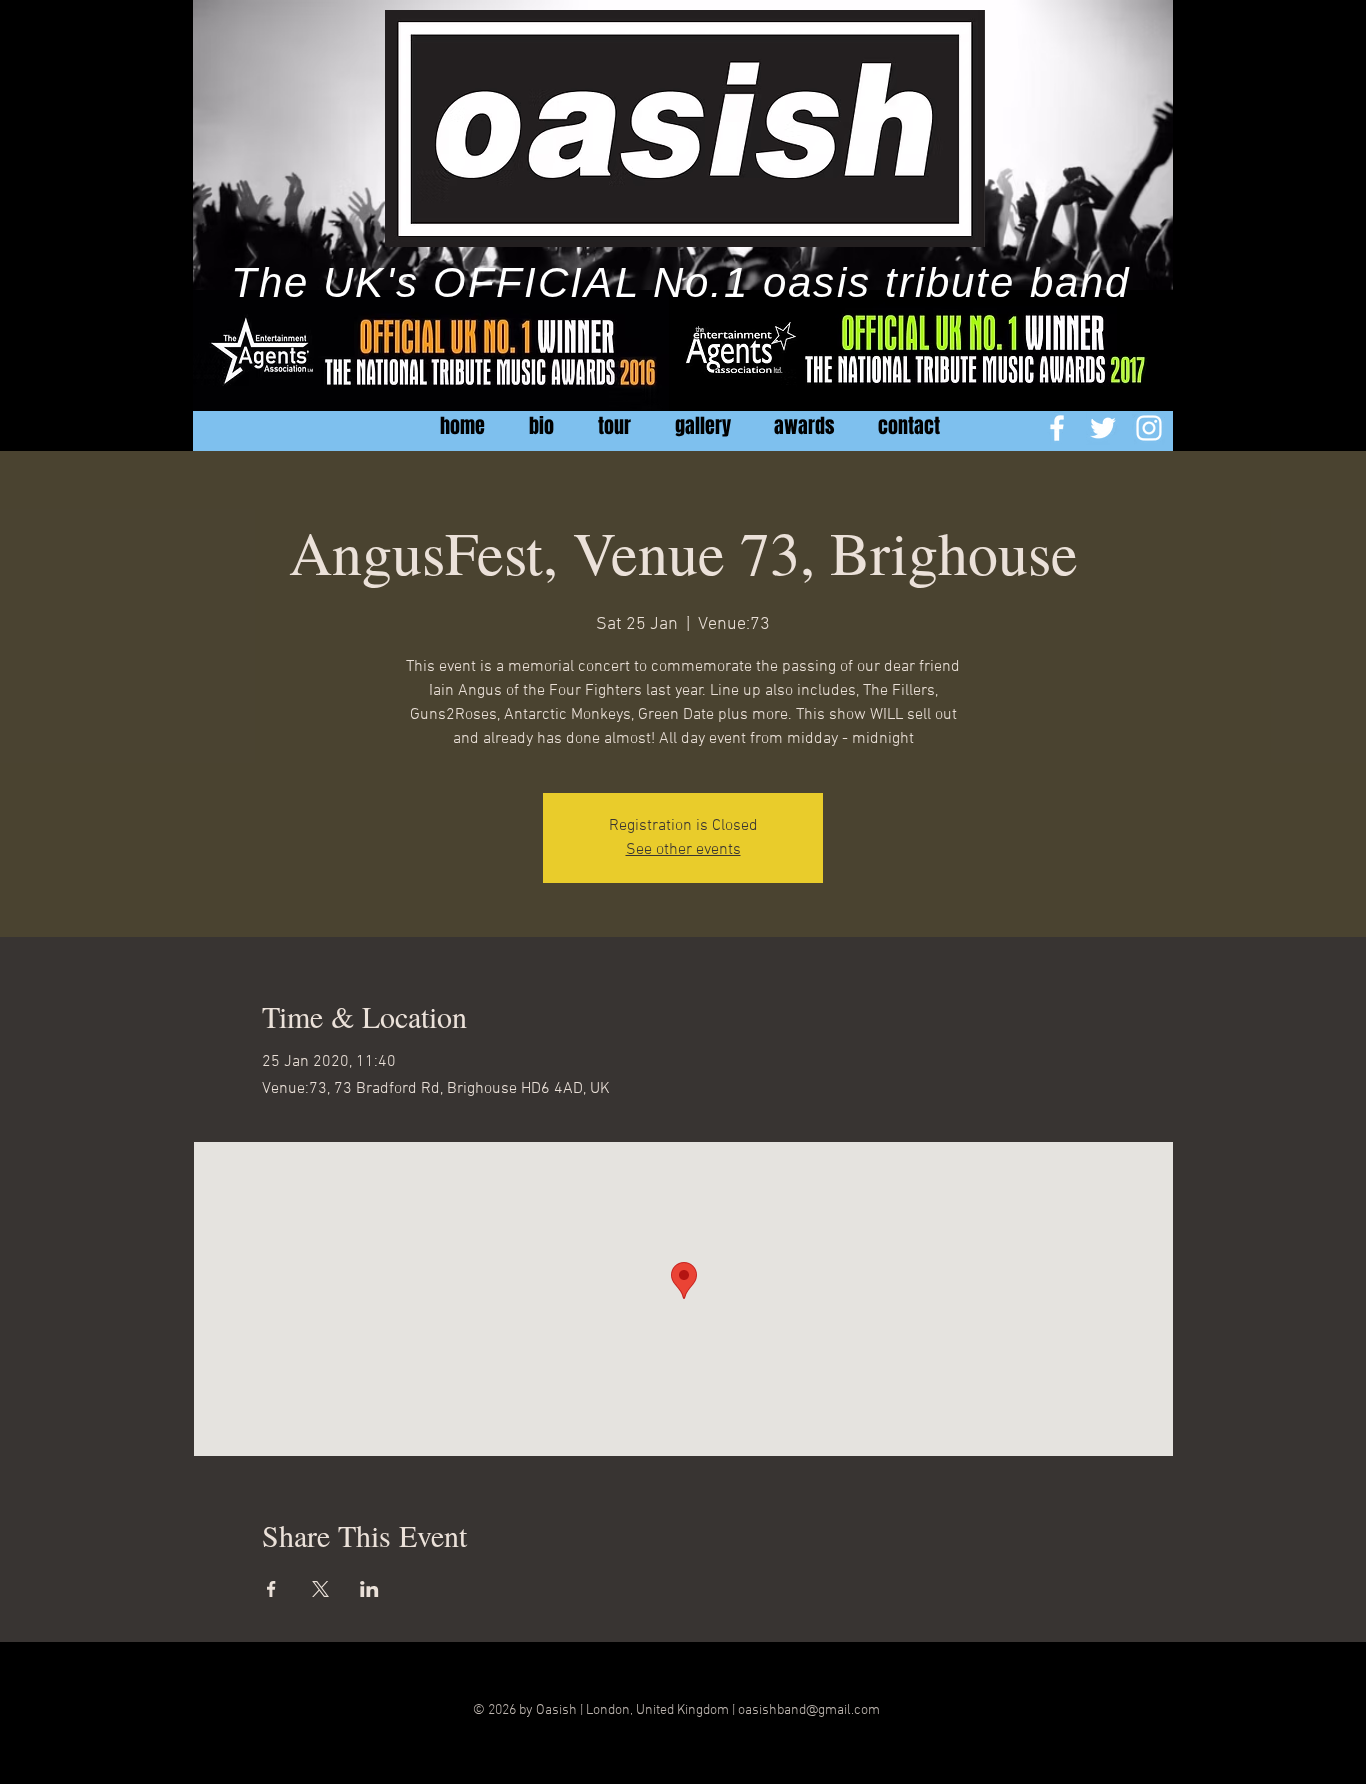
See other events (683, 850)
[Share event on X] (320, 1589)
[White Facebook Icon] (1057, 428)
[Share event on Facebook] (271, 1589)
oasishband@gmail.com (809, 1710)
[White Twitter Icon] (1103, 428)
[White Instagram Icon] (1149, 428)
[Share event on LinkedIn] (369, 1589)
